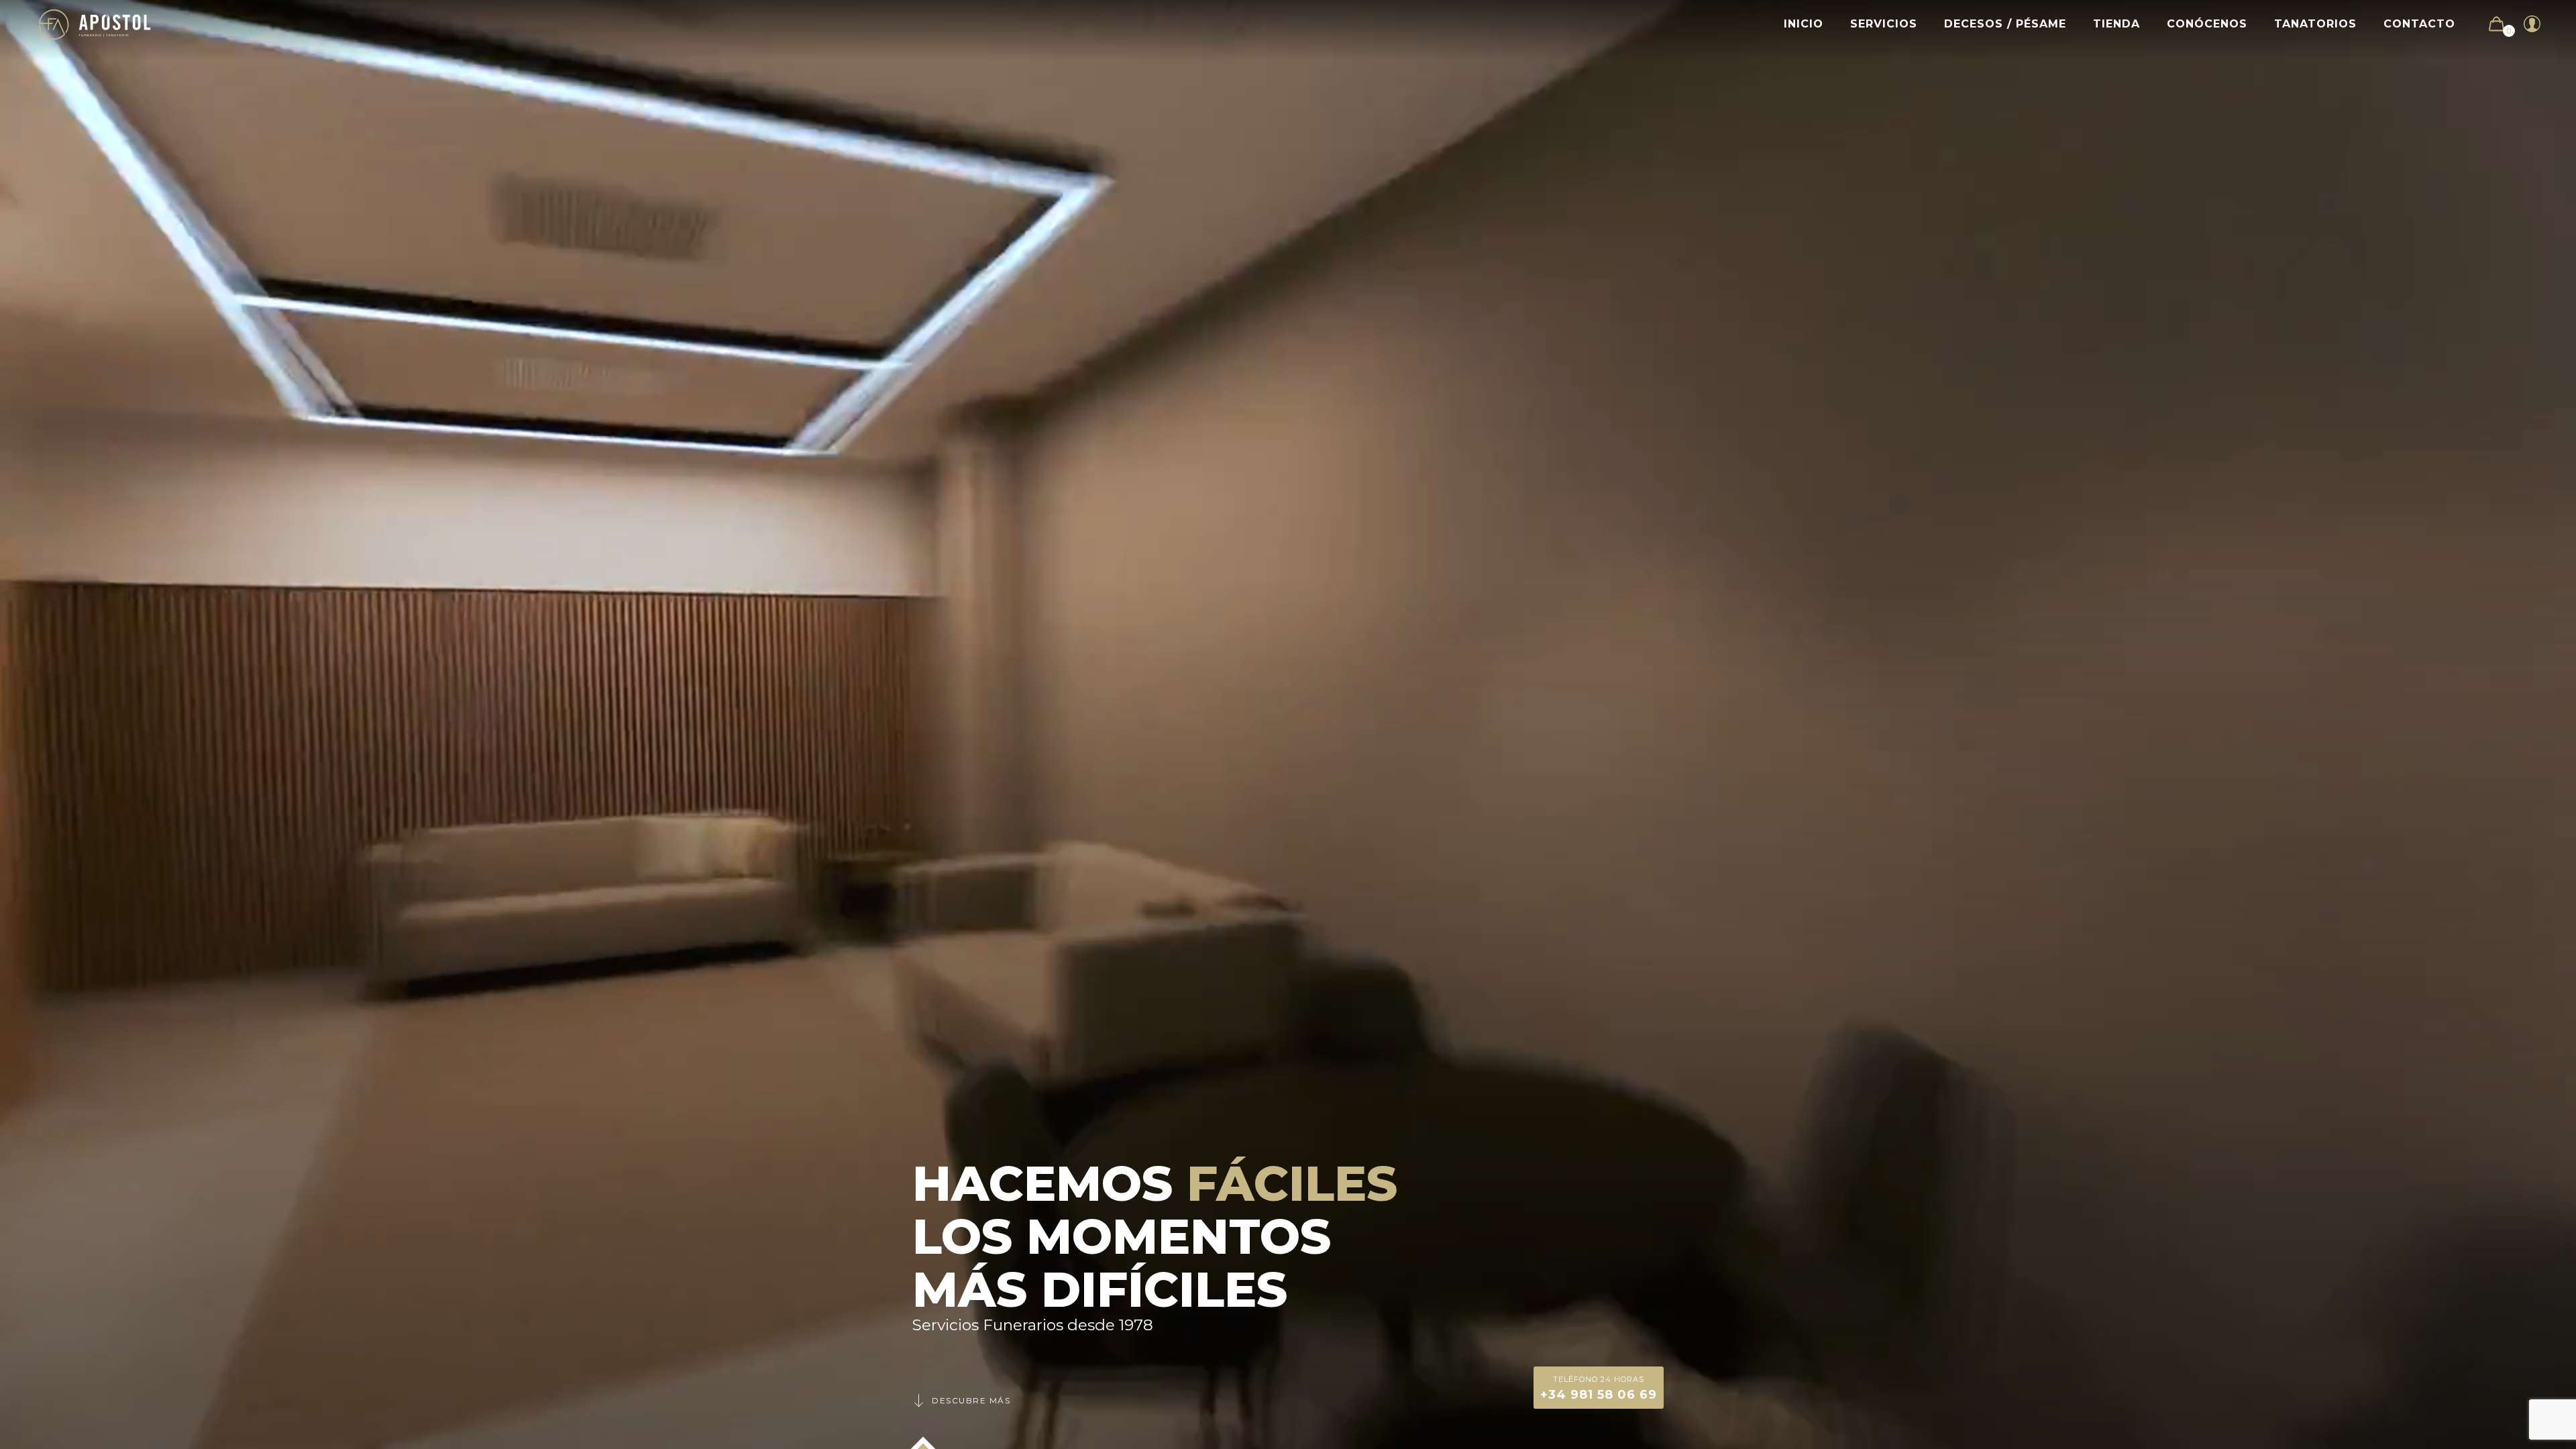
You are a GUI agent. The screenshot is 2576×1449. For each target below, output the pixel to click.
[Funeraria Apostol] (95, 24)
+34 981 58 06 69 (1599, 1388)
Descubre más (971, 1400)
